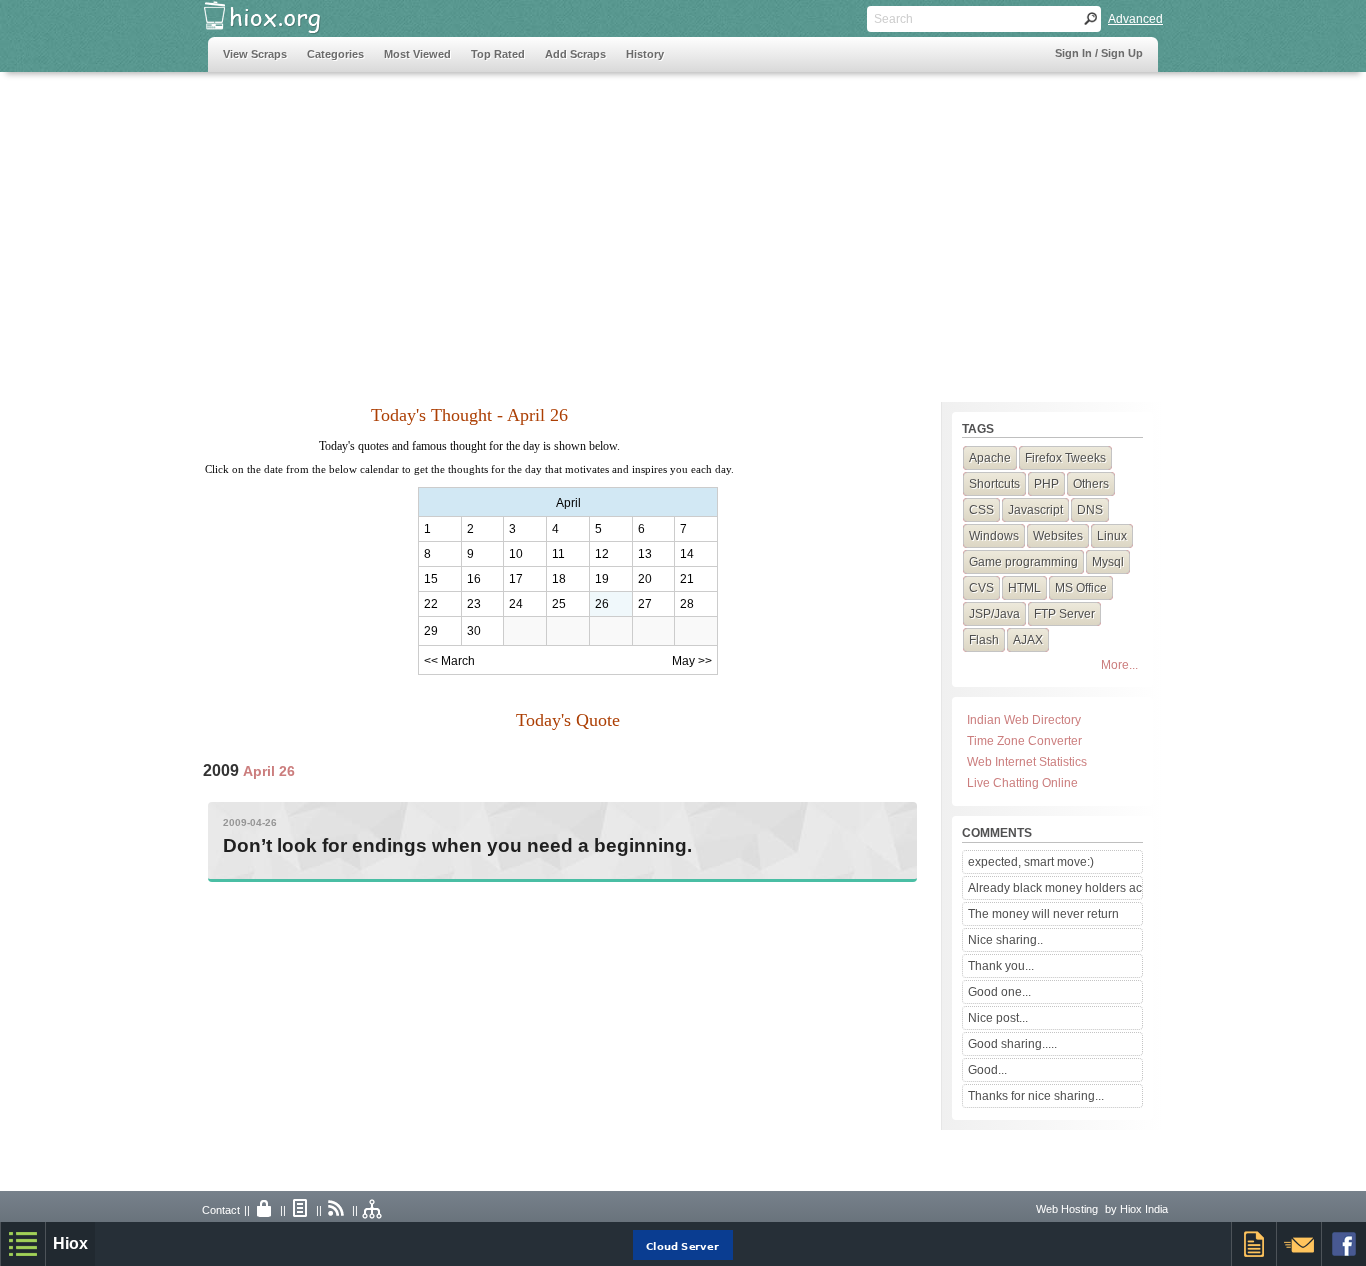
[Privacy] (265, 1210)
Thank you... (1001, 966)
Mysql (1108, 562)
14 (687, 554)
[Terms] (301, 1210)
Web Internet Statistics (1027, 762)
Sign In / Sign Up (1099, 53)
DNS (1090, 510)
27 (645, 604)
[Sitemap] (373, 1210)
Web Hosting (1067, 1209)
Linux (1112, 536)
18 (559, 579)
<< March (449, 661)
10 (516, 554)
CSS (981, 510)
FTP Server (1064, 614)
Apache (990, 458)
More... (1119, 665)
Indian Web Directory (1024, 720)
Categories (335, 54)
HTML (1024, 588)
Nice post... (998, 1018)
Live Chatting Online (1022, 783)
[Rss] (337, 1210)
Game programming (1023, 562)
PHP (1046, 484)
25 (559, 604)
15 (431, 579)
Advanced (1135, 19)
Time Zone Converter (1024, 741)
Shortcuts (994, 484)
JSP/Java (994, 614)
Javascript (1035, 510)
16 (474, 579)
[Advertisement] (572, 227)
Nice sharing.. (1005, 940)
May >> (692, 661)
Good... (987, 1070)
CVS (981, 588)
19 (602, 579)
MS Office (1081, 588)
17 (516, 579)
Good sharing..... (1012, 1044)
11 (558, 554)
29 (431, 631)
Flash (984, 640)
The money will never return (1043, 914)
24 (516, 604)
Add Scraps (575, 54)
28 (687, 604)
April (568, 503)
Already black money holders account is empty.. (1055, 888)
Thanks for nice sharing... (1036, 1096)
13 (645, 554)
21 (687, 579)
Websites (1058, 536)
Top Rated (498, 54)
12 (602, 554)
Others (1091, 484)
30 (474, 631)
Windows (994, 536)
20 (645, 579)
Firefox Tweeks (1065, 458)
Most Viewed (417, 54)
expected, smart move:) (1031, 862)
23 (474, 604)
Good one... (999, 992)
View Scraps (255, 54)
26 (602, 604)
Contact (221, 1210)
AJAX (1028, 640)
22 (431, 604)
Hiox (70, 1243)
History (645, 54)
